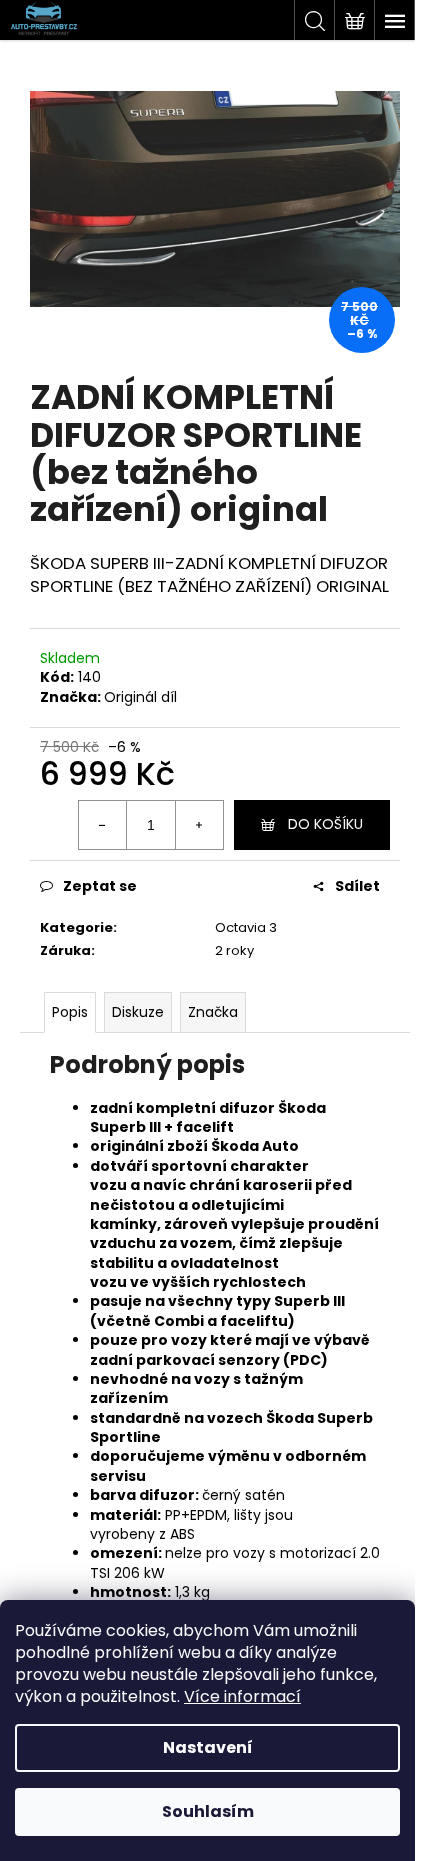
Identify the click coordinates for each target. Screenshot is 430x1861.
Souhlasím (208, 1811)
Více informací (242, 1696)
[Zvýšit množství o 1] (199, 825)
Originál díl (140, 697)
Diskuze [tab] (138, 1012)
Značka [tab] (213, 1012)
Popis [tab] (70, 1012)
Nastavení (208, 1747)
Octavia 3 (246, 927)
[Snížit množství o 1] (103, 825)
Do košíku (325, 824)
